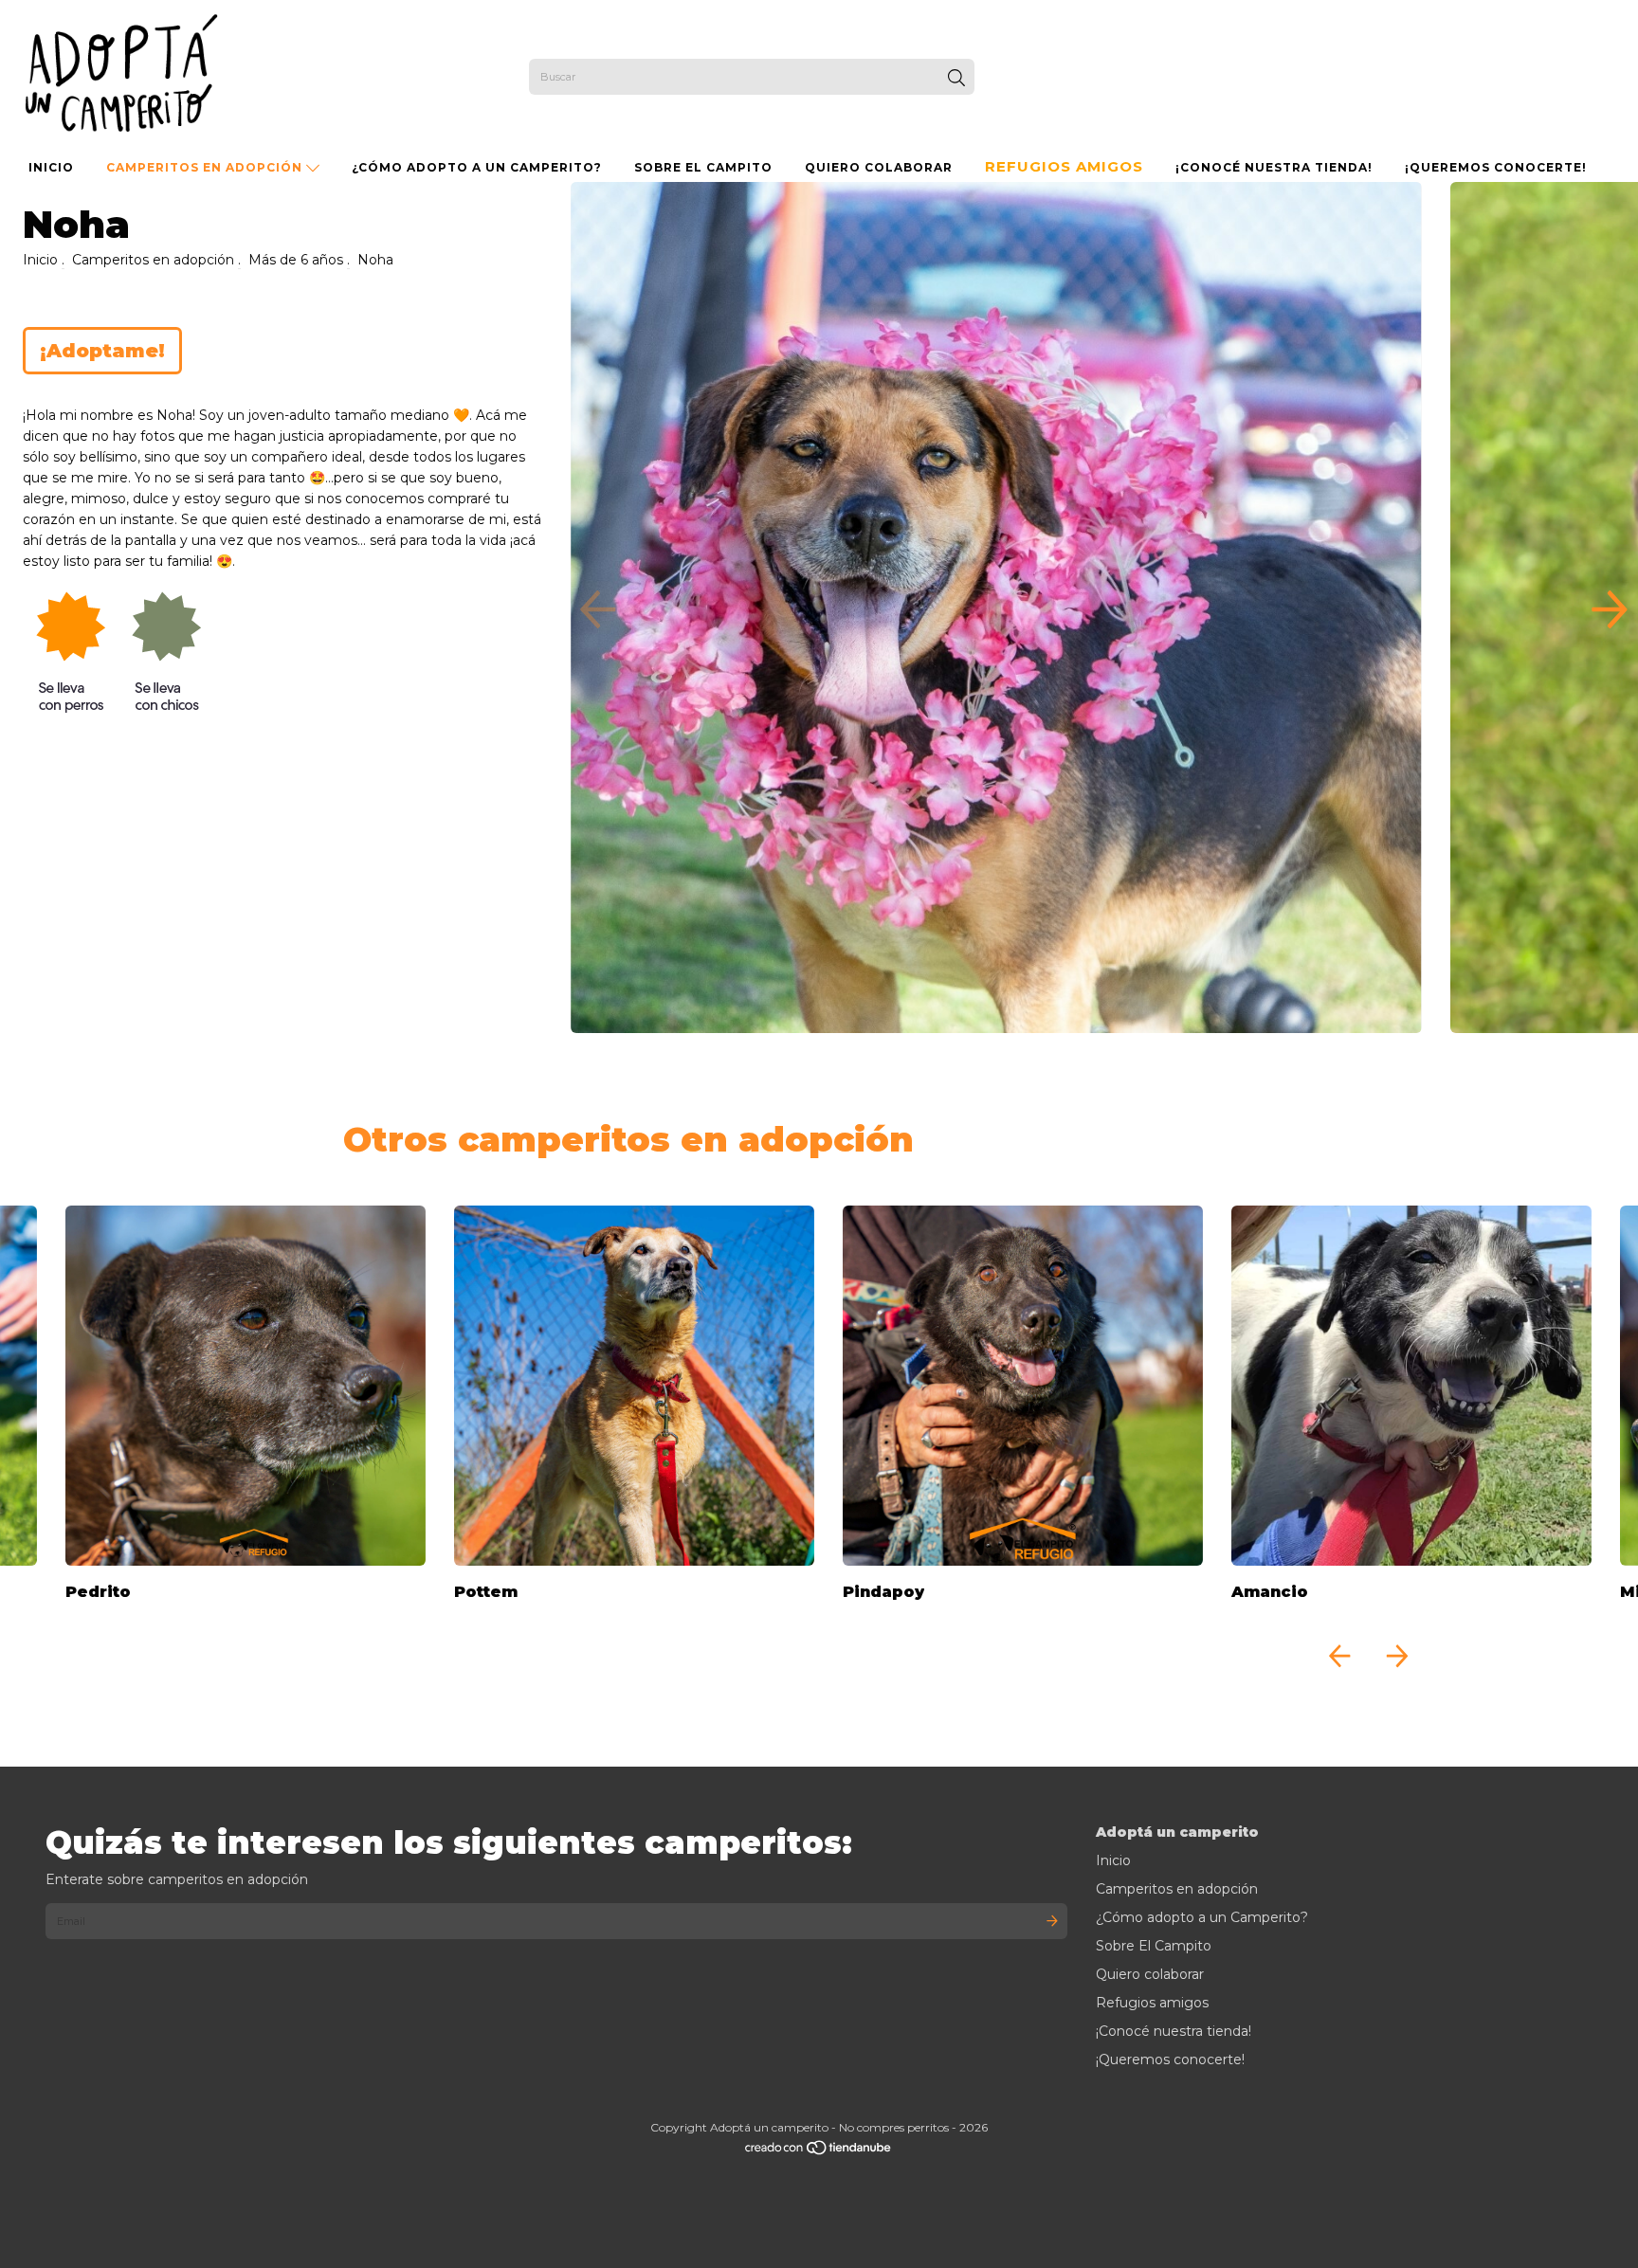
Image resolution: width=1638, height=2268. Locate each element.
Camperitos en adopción (206, 167)
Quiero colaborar (879, 167)
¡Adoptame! (102, 351)
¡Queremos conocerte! (1496, 167)
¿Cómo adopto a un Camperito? (477, 167)
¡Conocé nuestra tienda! (1274, 167)
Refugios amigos (1064, 166)
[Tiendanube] (819, 2152)
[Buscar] (956, 79)
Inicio (51, 167)
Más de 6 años (296, 260)
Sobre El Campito (703, 167)
